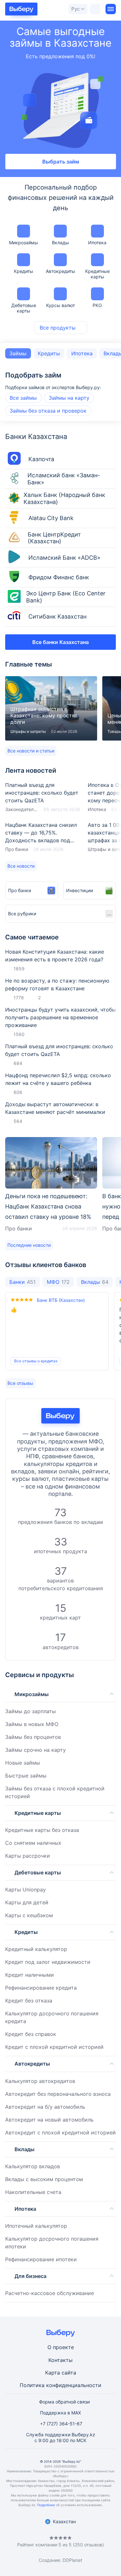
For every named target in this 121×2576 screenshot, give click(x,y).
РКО (97, 305)
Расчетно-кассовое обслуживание (50, 2293)
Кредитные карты (97, 274)
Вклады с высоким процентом (44, 2179)
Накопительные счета (33, 2192)
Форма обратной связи (64, 2402)
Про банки (17, 849)
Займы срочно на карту (35, 1750)
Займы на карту (69, 398)
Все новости (21, 866)
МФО (58, 1282)
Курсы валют (60, 305)
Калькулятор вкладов (33, 2166)
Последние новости (29, 1245)
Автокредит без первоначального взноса (58, 2094)
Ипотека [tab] (82, 353)
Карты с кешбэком (29, 1915)
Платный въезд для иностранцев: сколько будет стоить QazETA (43, 797)
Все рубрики (22, 914)
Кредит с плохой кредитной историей (54, 2047)
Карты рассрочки (28, 1856)
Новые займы (23, 1763)
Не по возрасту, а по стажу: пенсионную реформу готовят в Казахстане (57, 985)
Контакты (60, 2360)
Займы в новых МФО (32, 1724)
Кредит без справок (31, 2034)
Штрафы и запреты (28, 731)
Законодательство (22, 809)
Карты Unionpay (25, 1890)
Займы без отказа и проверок (48, 411)
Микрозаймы (24, 243)
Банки (22, 1282)
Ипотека (97, 243)
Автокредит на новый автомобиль (49, 2120)
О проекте (61, 2347)
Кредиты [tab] (49, 353)
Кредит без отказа (29, 2001)
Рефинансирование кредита (41, 1988)
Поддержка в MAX (60, 2413)
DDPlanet (72, 2560)
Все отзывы (20, 1383)
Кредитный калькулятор (36, 1949)
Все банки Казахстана (60, 642)
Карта (53, 2373)
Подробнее (46, 2505)
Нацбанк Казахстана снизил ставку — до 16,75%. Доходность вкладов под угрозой (43, 837)
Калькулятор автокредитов (40, 2081)
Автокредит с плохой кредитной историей (60, 2133)
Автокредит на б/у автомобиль (45, 2107)
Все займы (23, 398)
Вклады (60, 243)
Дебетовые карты (24, 308)
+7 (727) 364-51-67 (61, 2424)
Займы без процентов (33, 1737)
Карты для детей (27, 1902)
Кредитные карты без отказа (42, 1830)
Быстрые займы (26, 1776)
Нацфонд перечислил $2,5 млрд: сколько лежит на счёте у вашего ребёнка (58, 1079)
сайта (69, 2373)
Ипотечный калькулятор (36, 2226)
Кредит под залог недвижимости (48, 1962)
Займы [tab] (18, 353)
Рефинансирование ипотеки (41, 2259)
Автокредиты (60, 271)
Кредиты (24, 271)
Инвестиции (80, 890)
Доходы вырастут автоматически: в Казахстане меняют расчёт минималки (55, 1108)
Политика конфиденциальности (60, 2385)
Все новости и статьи (31, 751)
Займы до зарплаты (30, 1711)
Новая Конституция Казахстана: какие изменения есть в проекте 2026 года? (55, 956)
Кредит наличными (30, 1975)
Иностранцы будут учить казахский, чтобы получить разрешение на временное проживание (60, 1017)
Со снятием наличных (33, 1843)
